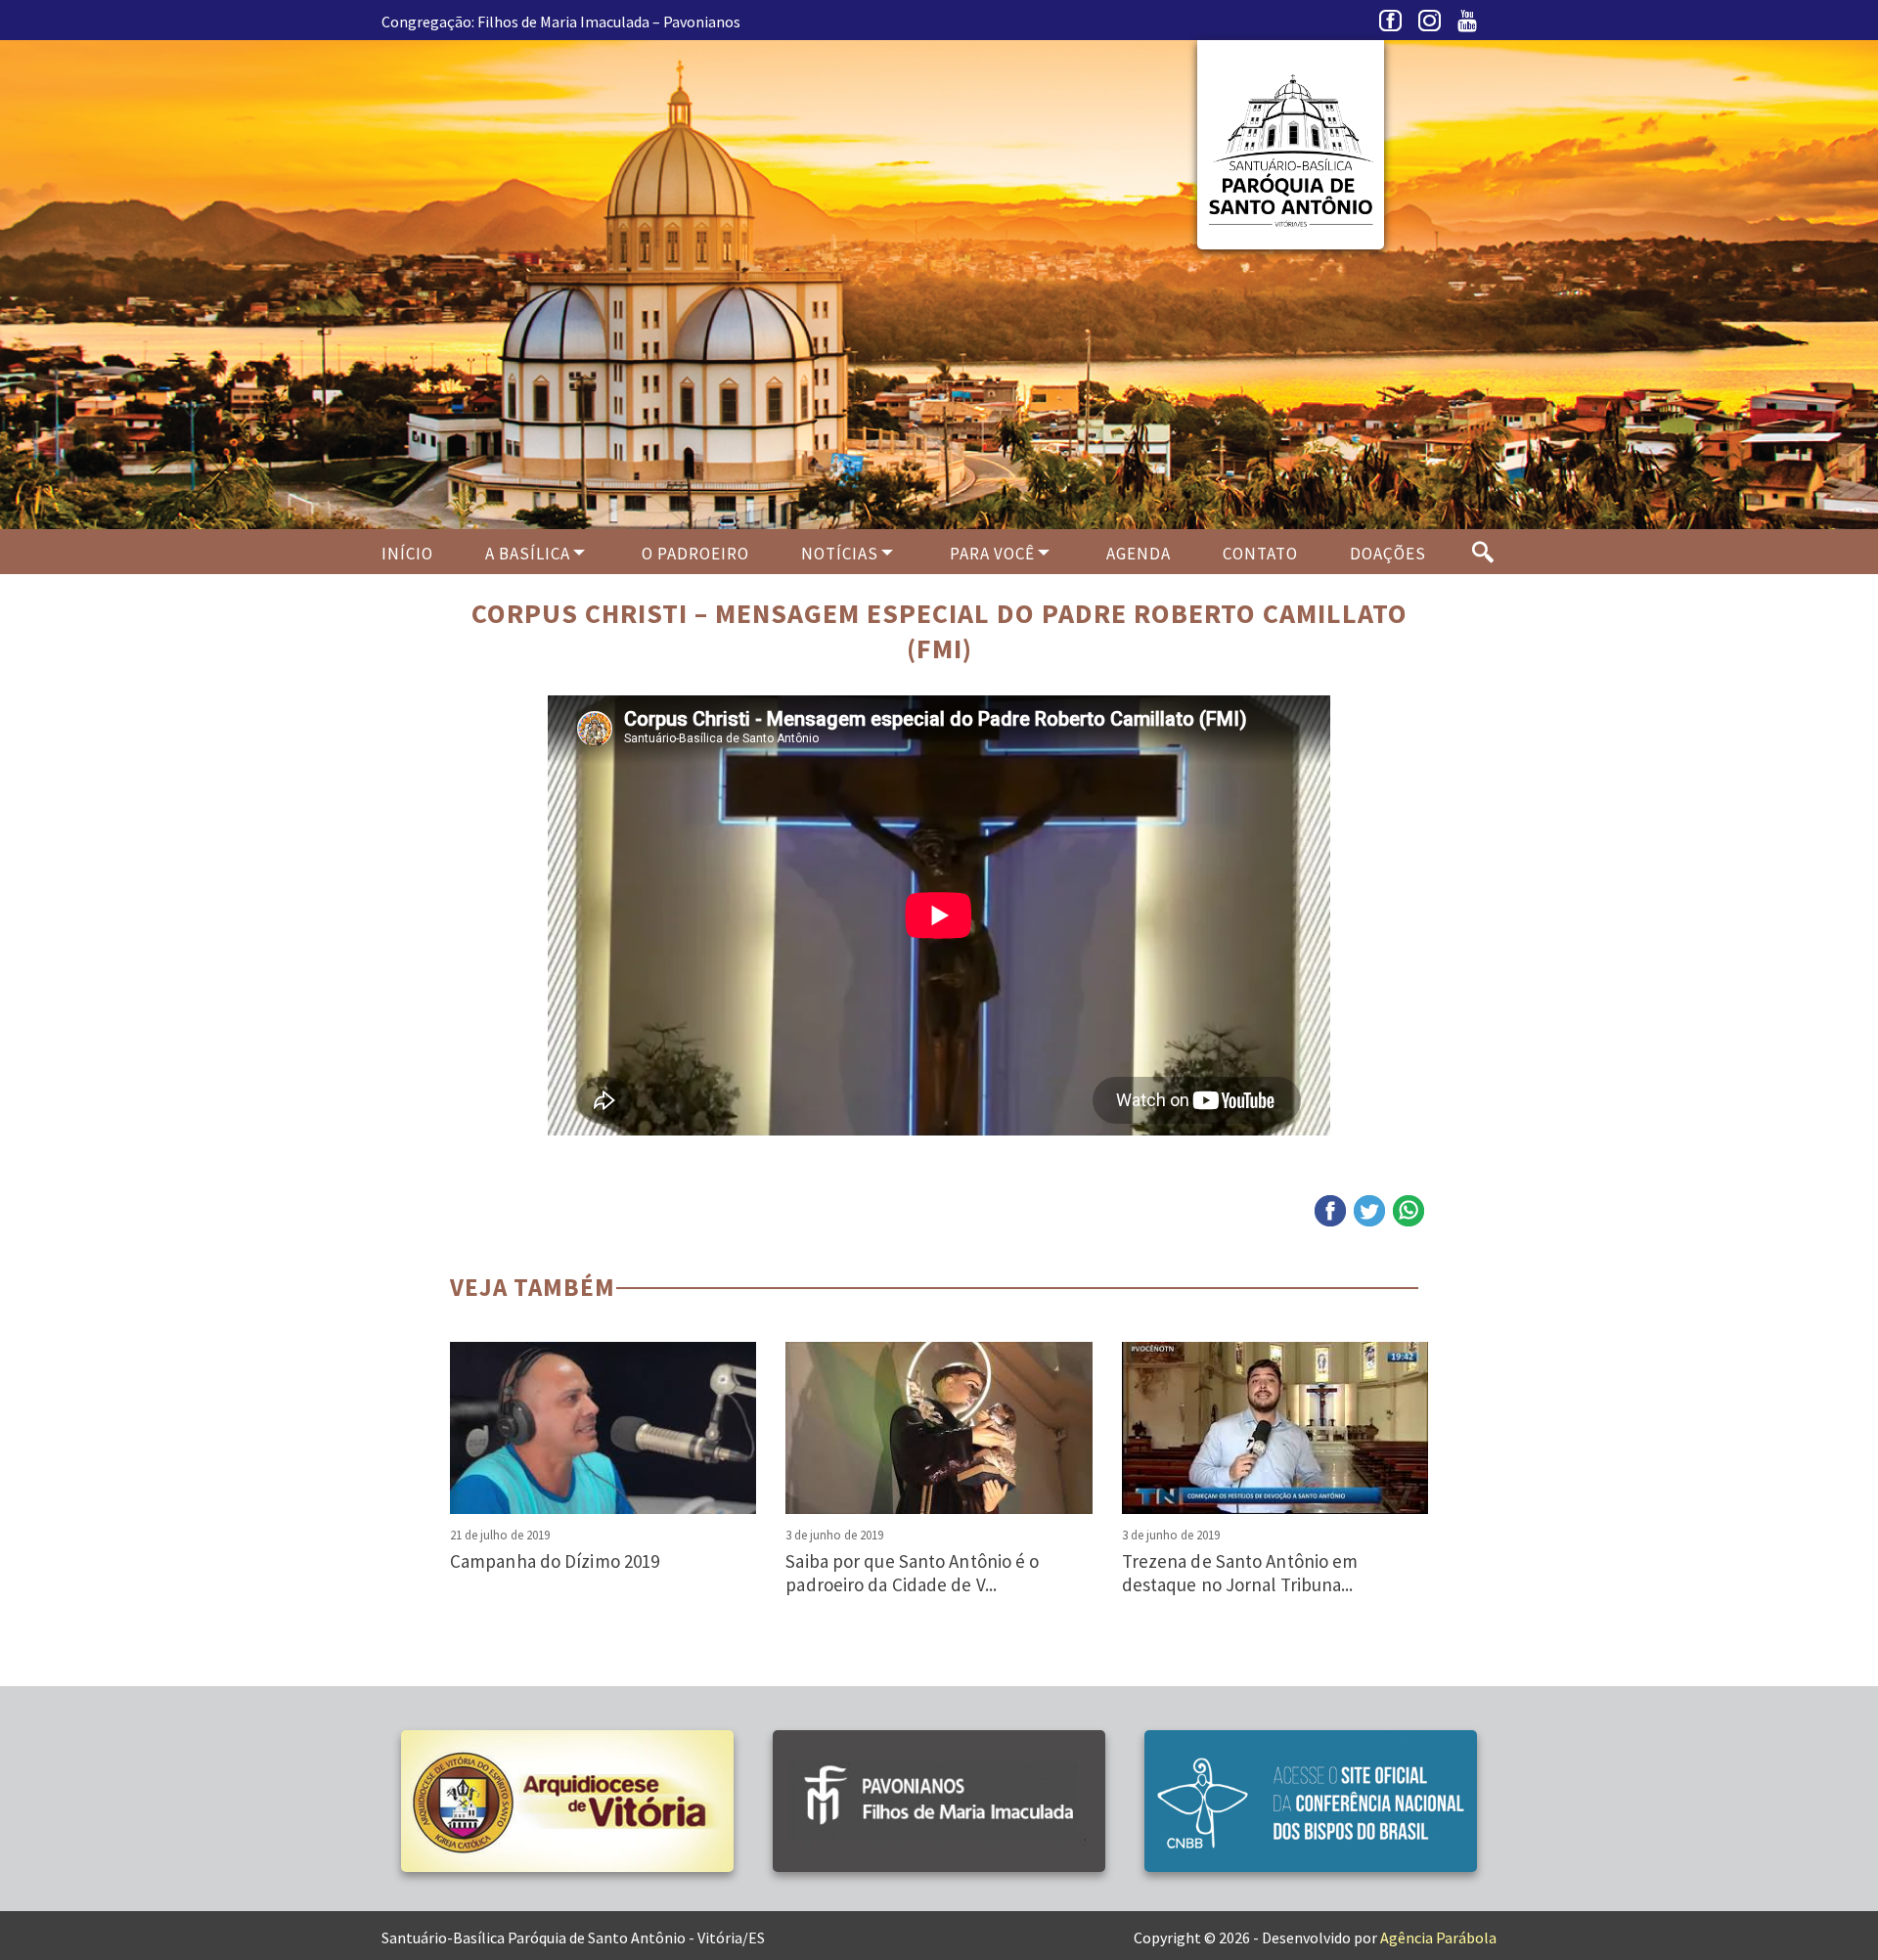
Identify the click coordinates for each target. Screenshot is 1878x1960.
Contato (1260, 554)
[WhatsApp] (1408, 1212)
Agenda (1139, 554)
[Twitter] (1369, 1212)
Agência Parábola (1438, 1938)
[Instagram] (1433, 25)
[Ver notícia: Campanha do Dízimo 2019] (603, 1428)
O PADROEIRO (695, 554)
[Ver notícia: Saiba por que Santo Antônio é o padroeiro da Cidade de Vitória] (939, 1428)
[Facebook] (1394, 25)
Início (407, 554)
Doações (1388, 554)
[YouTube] (1472, 25)
